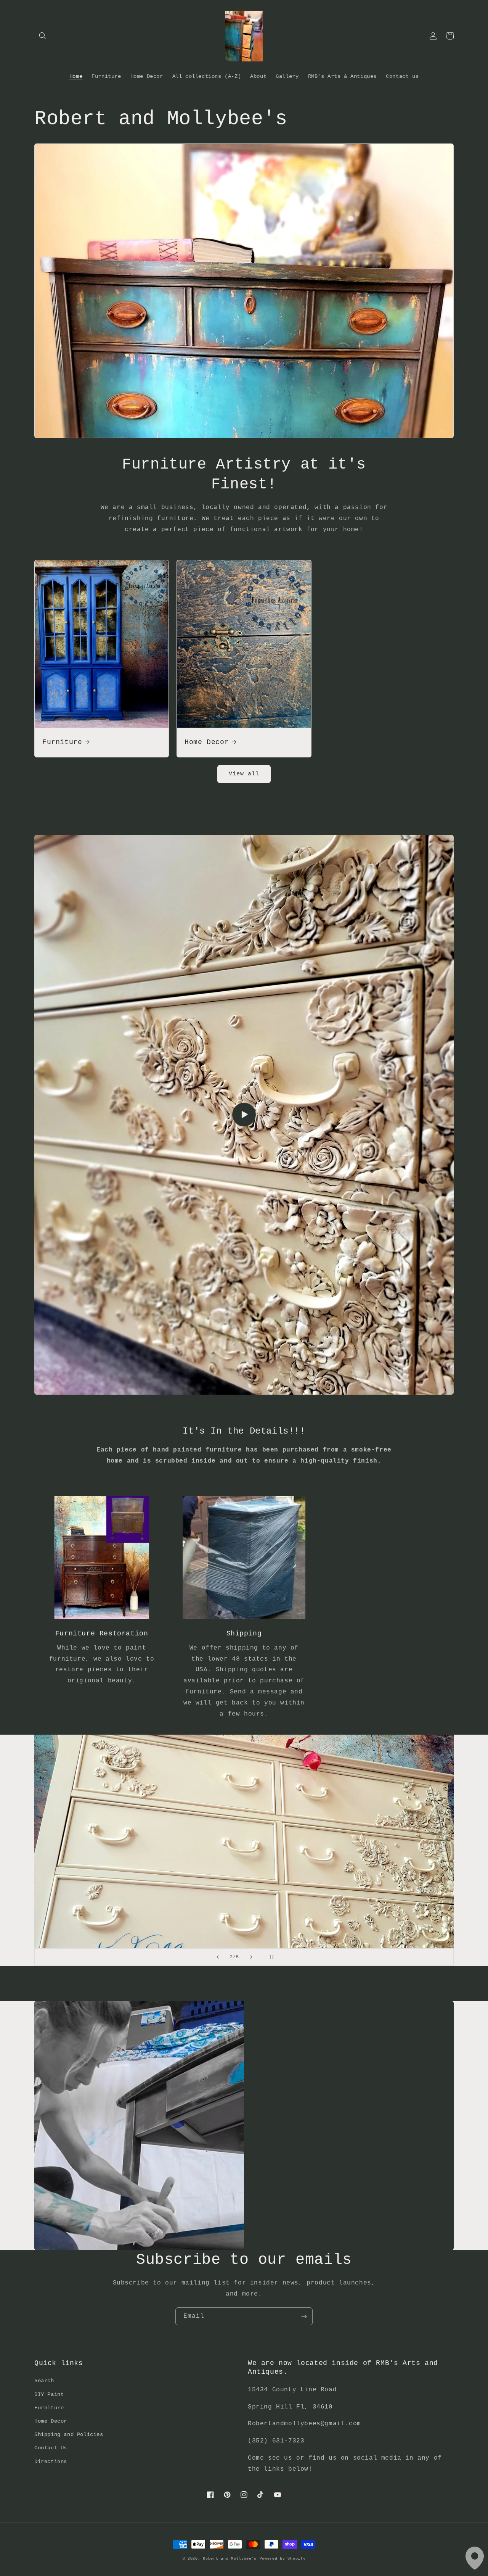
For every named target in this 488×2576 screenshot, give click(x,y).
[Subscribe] (304, 2316)
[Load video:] (244, 1115)
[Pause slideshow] (270, 1957)
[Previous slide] (218, 1957)
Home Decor (207, 742)
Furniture (62, 742)
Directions (51, 2462)
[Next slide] (251, 1957)
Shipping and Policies (69, 2434)
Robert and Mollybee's (230, 2559)
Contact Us (51, 2448)
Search (44, 2381)
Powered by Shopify (283, 2559)
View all (244, 774)
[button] (43, 36)
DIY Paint (49, 2394)
